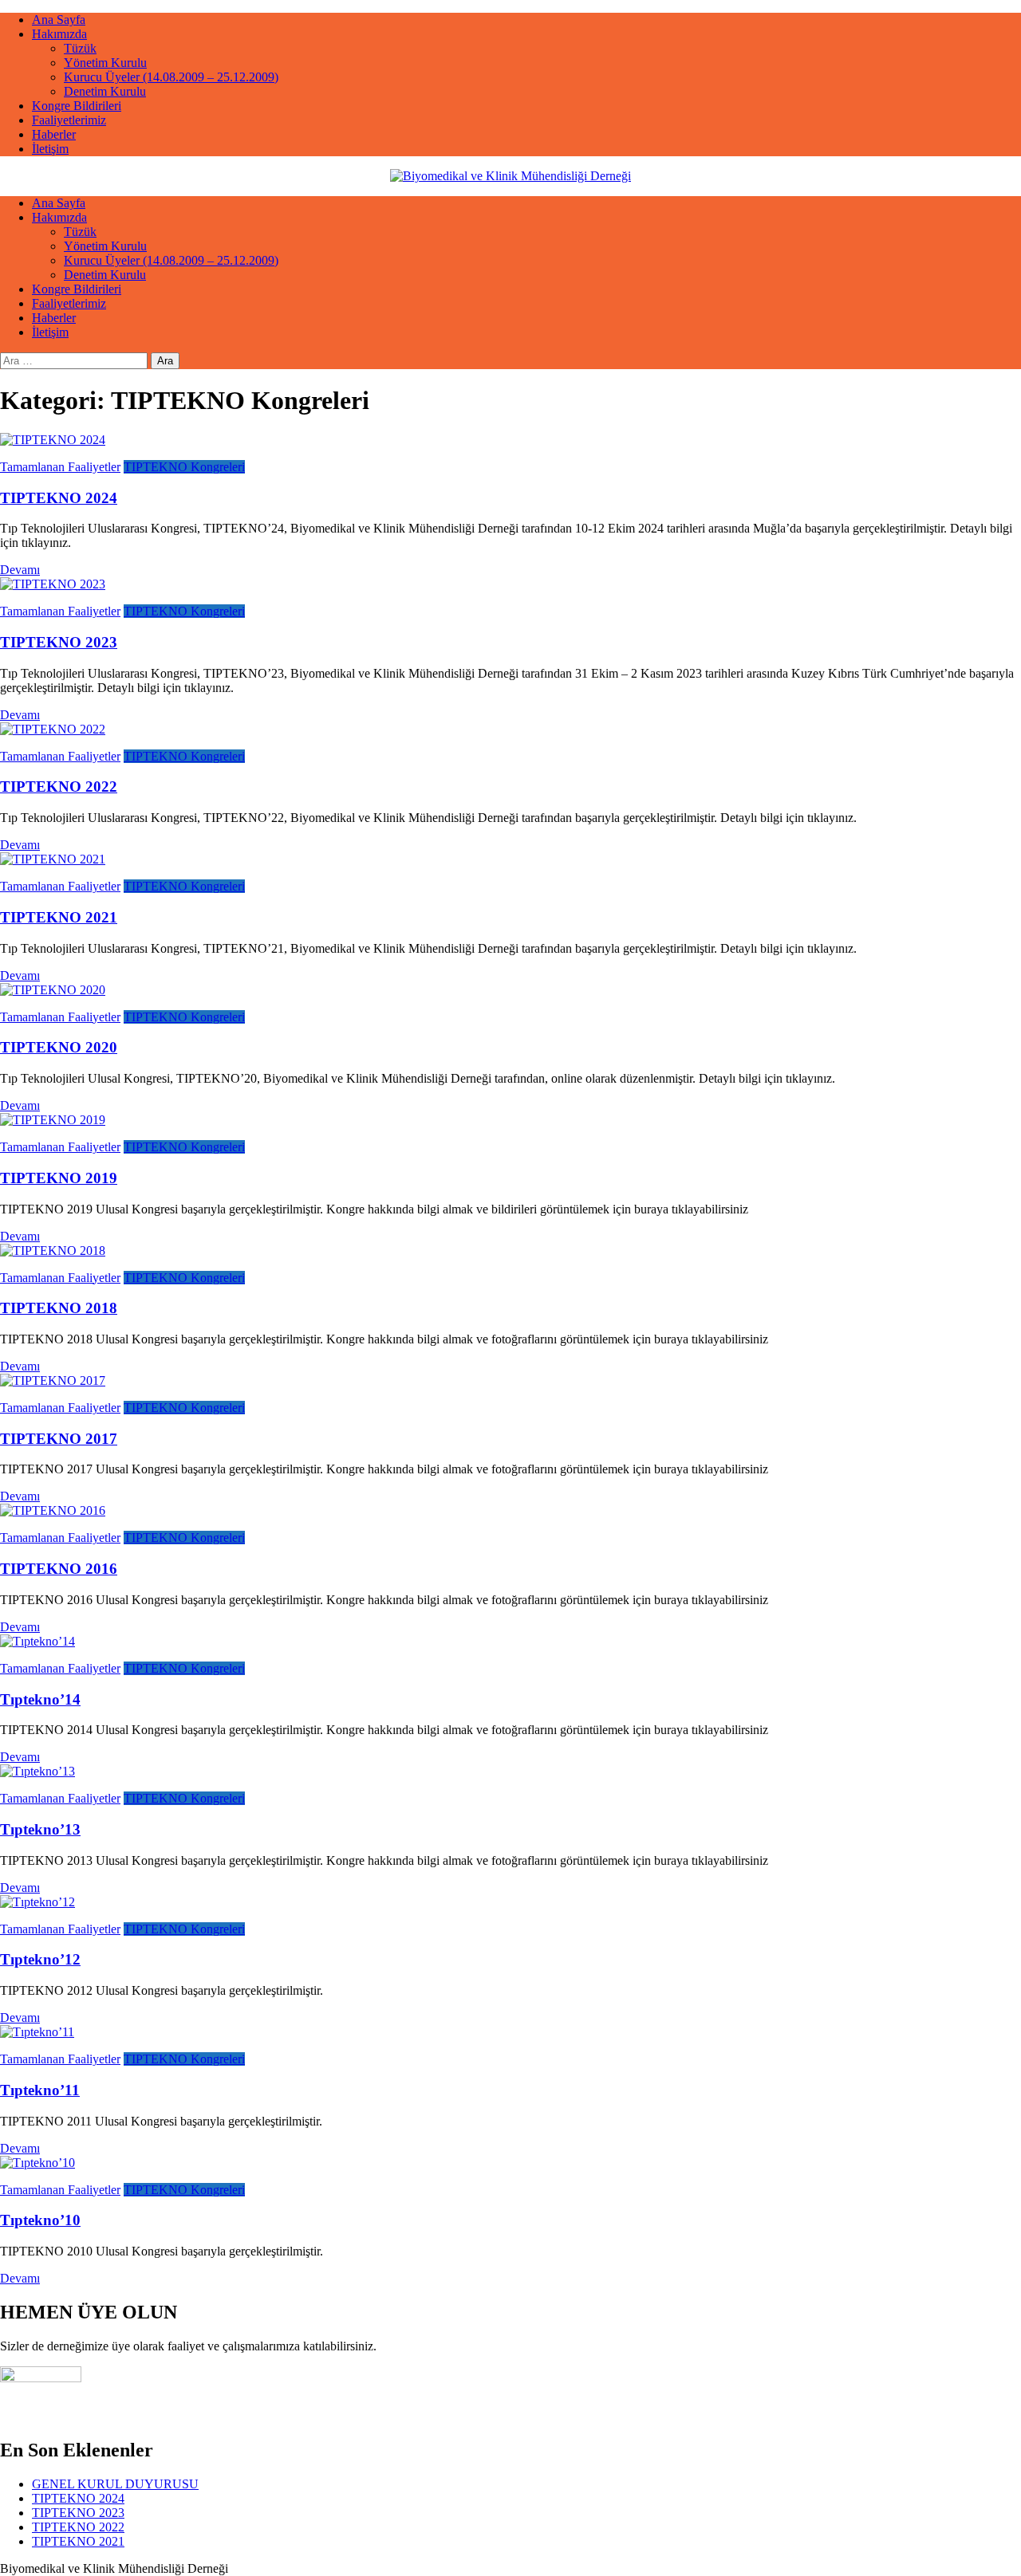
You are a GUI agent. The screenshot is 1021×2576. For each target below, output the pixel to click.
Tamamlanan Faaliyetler (60, 467)
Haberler (54, 134)
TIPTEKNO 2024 (59, 498)
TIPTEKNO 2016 (59, 1569)
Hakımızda (59, 34)
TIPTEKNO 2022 (59, 787)
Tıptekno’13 (40, 1829)
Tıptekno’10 (40, 2220)
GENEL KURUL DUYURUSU (115, 2484)
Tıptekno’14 (40, 1699)
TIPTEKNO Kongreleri (184, 467)
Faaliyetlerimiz (69, 120)
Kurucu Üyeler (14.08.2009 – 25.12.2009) (171, 77)
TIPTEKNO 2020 (59, 1047)
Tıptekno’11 (40, 2090)
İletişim (50, 149)
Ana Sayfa (59, 20)
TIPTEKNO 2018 (59, 1308)
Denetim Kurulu (105, 91)
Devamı (20, 570)
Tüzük (80, 48)
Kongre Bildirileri (77, 106)
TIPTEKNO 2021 (59, 917)
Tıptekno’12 (40, 1959)
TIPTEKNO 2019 (59, 1178)
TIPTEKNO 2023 (59, 642)
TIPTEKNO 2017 (59, 1439)
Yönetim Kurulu (105, 63)
